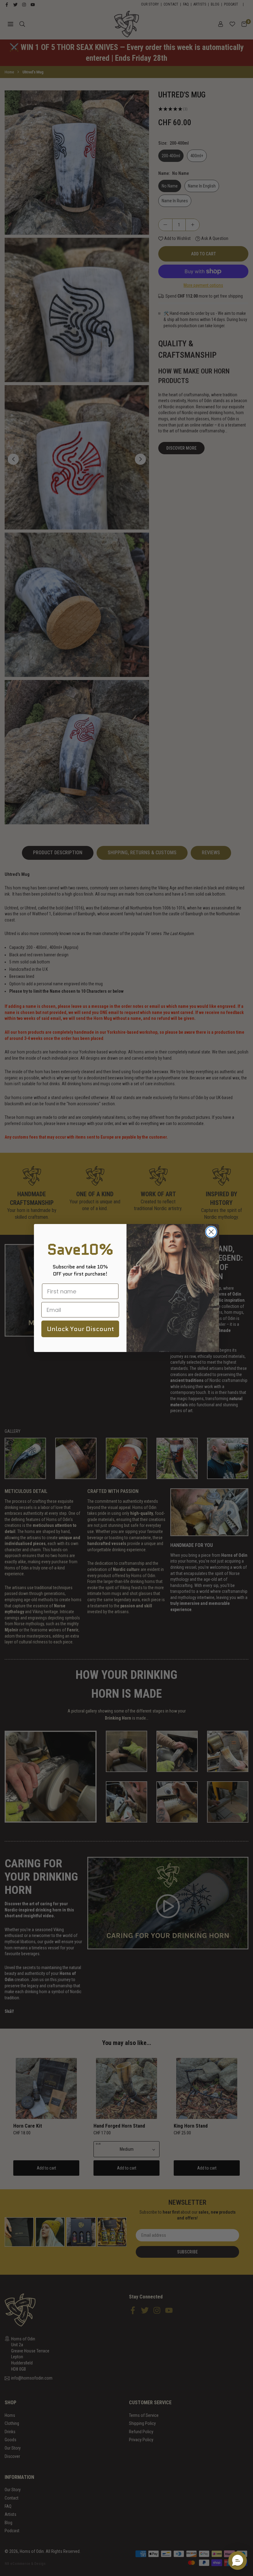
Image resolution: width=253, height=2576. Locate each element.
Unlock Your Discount (80, 1329)
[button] (238, 2561)
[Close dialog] (211, 1232)
